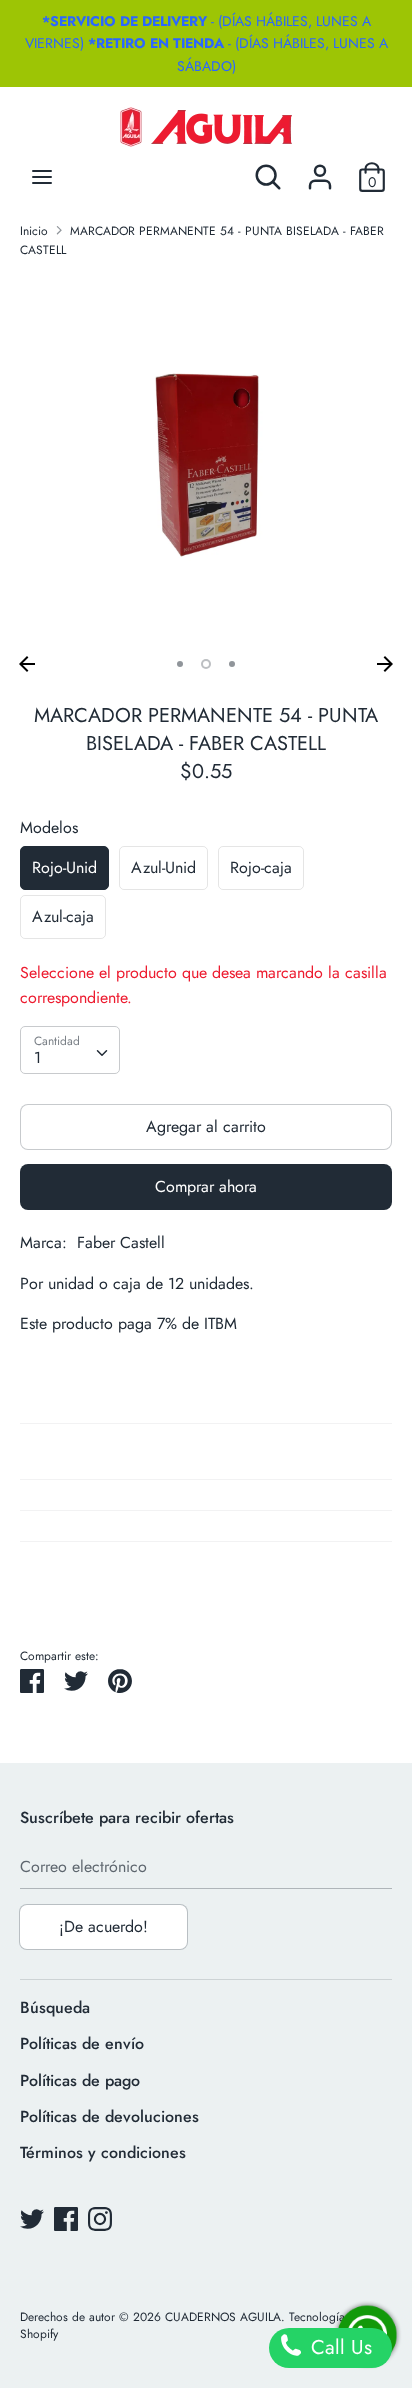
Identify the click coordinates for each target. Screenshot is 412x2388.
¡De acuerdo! (103, 1926)
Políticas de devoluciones (109, 2116)
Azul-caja (63, 916)
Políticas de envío (82, 2043)
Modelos (49, 827)
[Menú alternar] (42, 177)
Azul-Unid (163, 867)
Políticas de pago (80, 2080)
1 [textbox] (37, 1057)
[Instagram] (100, 2218)
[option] (206, 460)
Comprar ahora (206, 1186)
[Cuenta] (320, 169)
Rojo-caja (261, 867)
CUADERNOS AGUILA (223, 2317)
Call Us (338, 2347)
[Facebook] (66, 2218)
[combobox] (70, 1050)
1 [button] (180, 664)
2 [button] (206, 664)
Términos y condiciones (103, 2152)
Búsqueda (55, 2007)
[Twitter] (32, 2218)
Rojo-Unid (64, 867)
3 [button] (232, 664)
